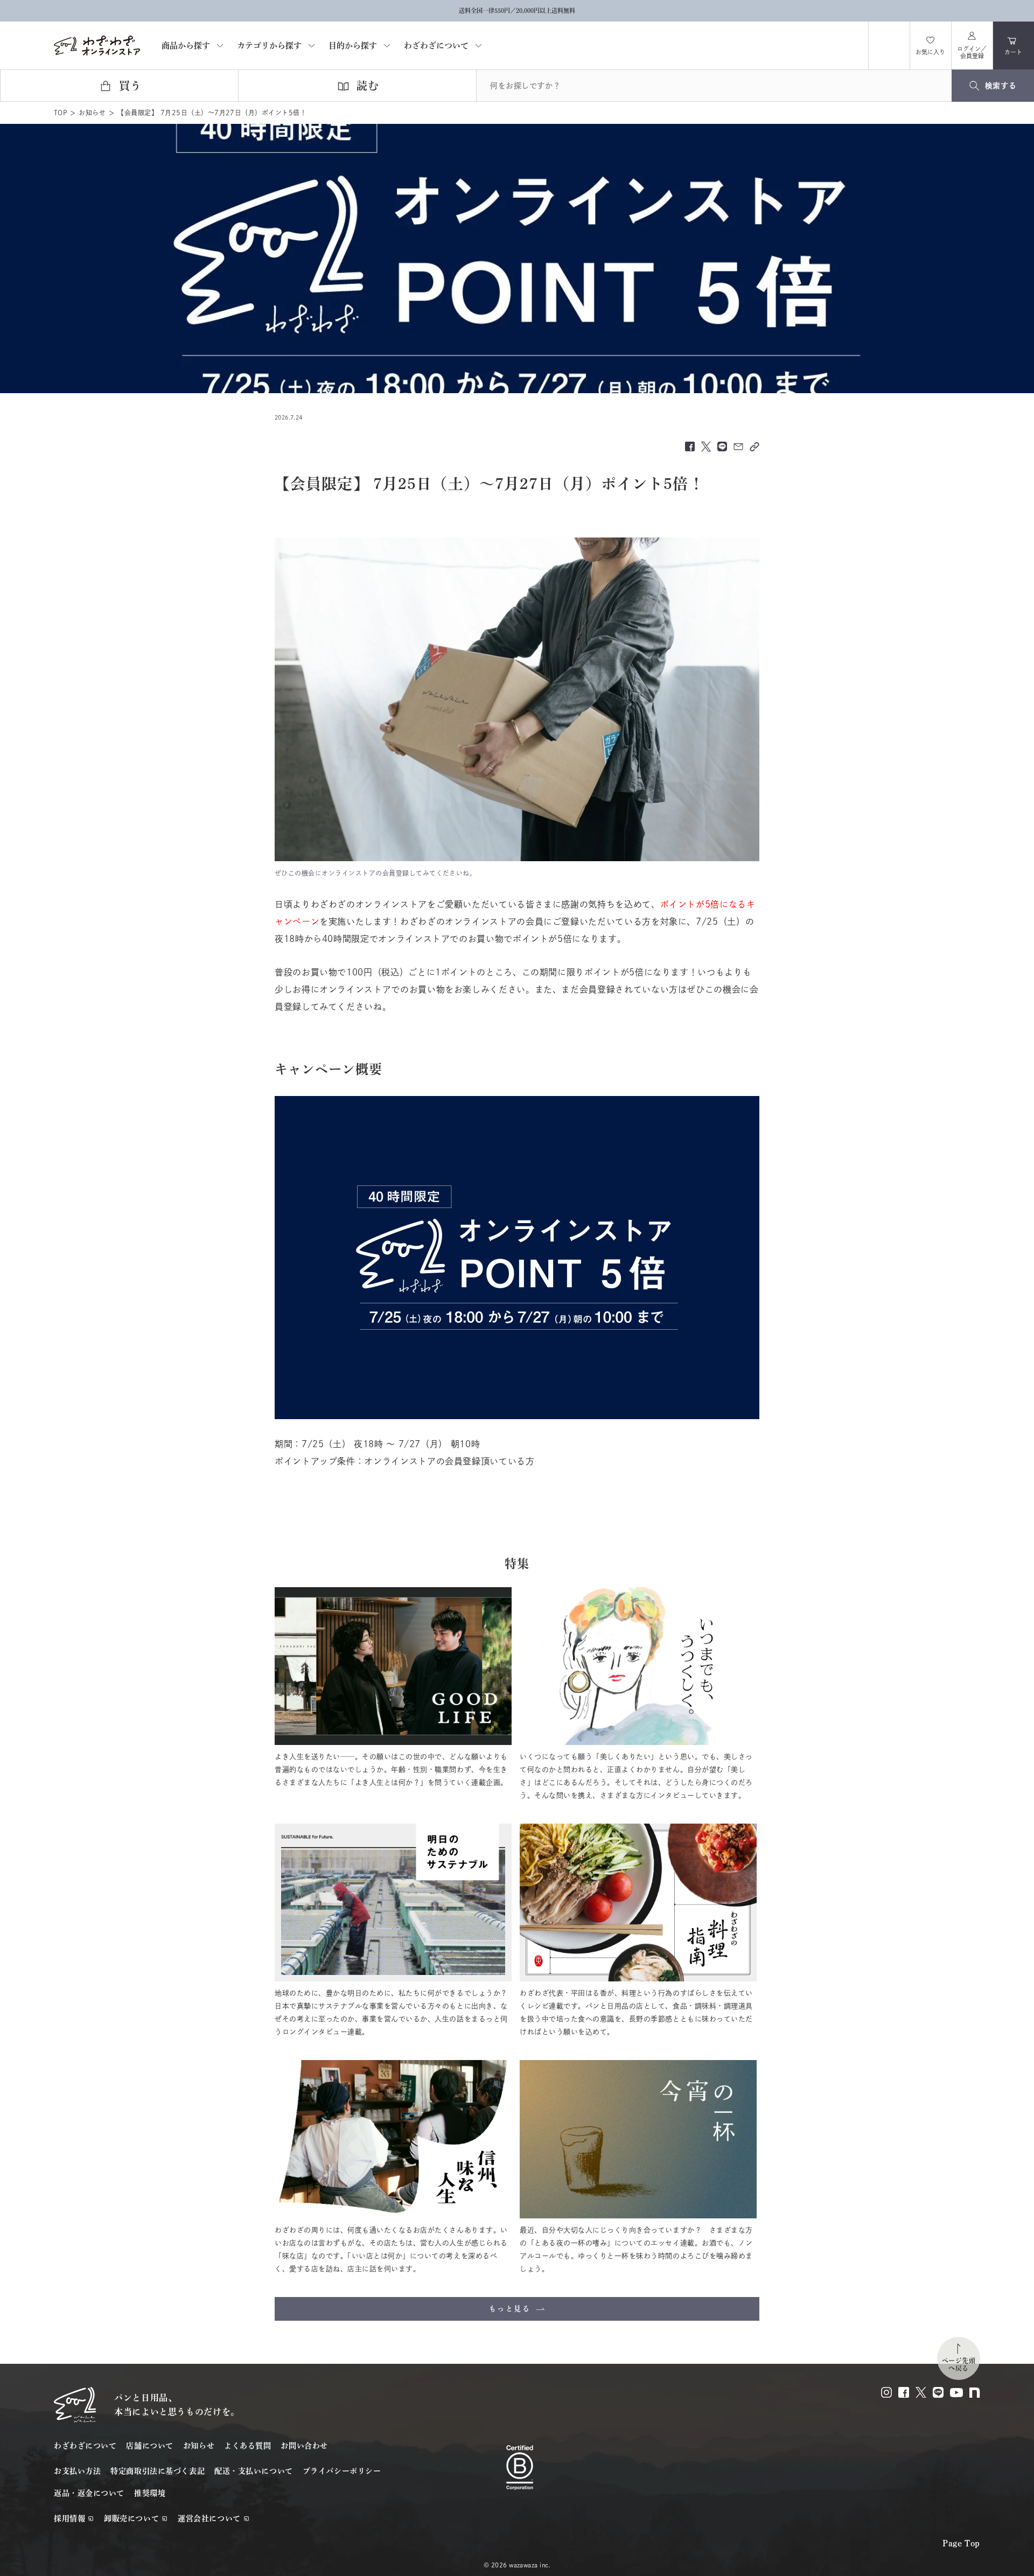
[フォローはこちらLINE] (938, 2392)
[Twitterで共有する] (706, 446)
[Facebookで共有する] (690, 446)
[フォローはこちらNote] (975, 2393)
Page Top (961, 2543)
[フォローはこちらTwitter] (921, 2392)
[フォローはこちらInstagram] (886, 2392)
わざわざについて (436, 46)
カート (1019, 50)
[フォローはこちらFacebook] (904, 2392)
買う (130, 86)
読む (368, 86)
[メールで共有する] (738, 446)
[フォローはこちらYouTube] (956, 2393)
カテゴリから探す (269, 46)
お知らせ (92, 113)
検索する (1001, 86)
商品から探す (186, 46)
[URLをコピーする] (754, 447)
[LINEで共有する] (722, 446)
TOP (60, 113)
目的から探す (353, 46)
